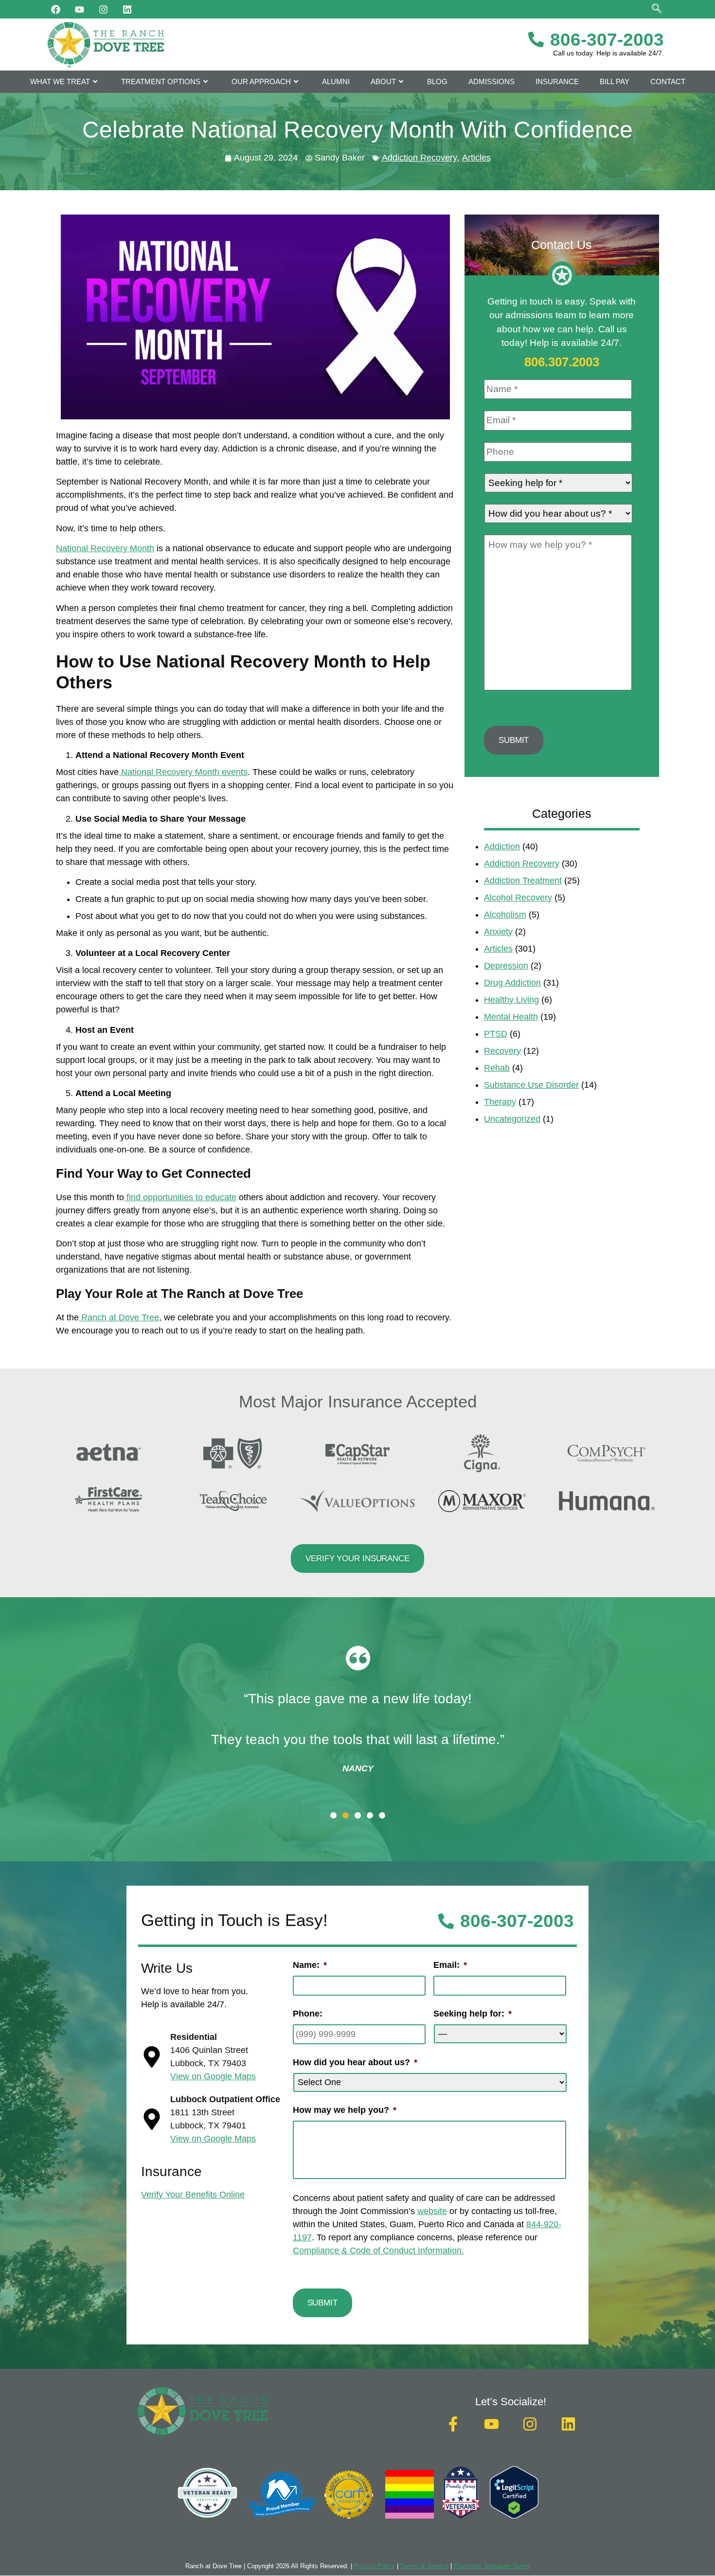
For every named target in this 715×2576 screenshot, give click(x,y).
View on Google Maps (213, 2076)
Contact (668, 81)
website (432, 2211)
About (383, 81)
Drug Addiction (512, 983)
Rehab (497, 1068)
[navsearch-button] (657, 9)
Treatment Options (161, 81)
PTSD (496, 1034)
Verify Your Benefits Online (193, 2195)
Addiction (502, 847)
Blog (437, 81)
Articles (476, 158)
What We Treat (60, 81)
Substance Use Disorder (531, 1085)
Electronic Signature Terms (492, 2566)
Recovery (502, 1051)
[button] (333, 1815)
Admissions (492, 81)
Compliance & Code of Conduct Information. (378, 2251)
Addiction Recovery (420, 158)
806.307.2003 (562, 362)
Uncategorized (512, 1119)
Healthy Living (511, 1000)
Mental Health (511, 1017)
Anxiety (498, 932)
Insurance (557, 81)
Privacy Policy (375, 2566)
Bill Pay (615, 81)
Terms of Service (424, 2566)
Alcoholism (505, 915)
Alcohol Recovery (518, 898)
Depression (506, 966)
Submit (514, 740)
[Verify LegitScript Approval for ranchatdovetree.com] (514, 2516)
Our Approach (261, 81)
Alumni (336, 81)
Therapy (500, 1102)
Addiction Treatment (523, 881)
